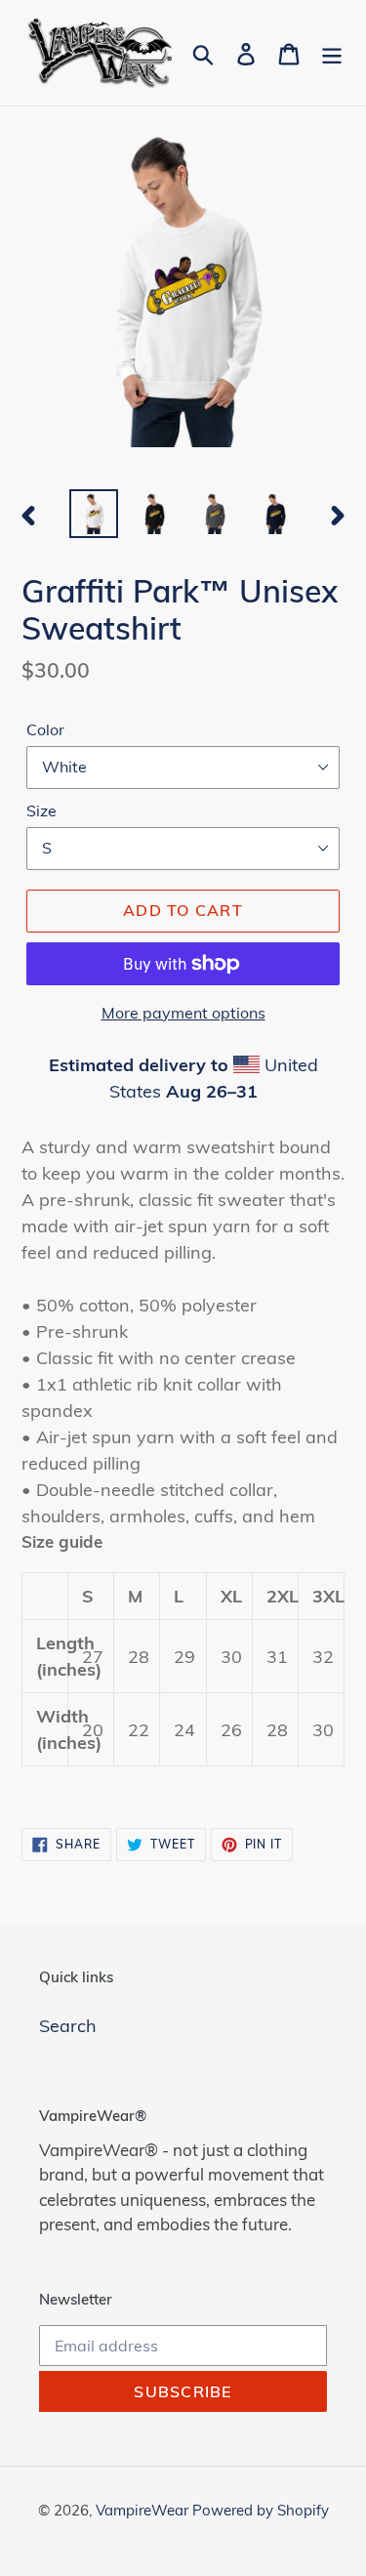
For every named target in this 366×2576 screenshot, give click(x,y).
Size (41, 810)
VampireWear (144, 2510)
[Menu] (332, 52)
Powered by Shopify (261, 2510)
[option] (94, 514)
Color (45, 729)
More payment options (183, 1013)
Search (68, 2026)
